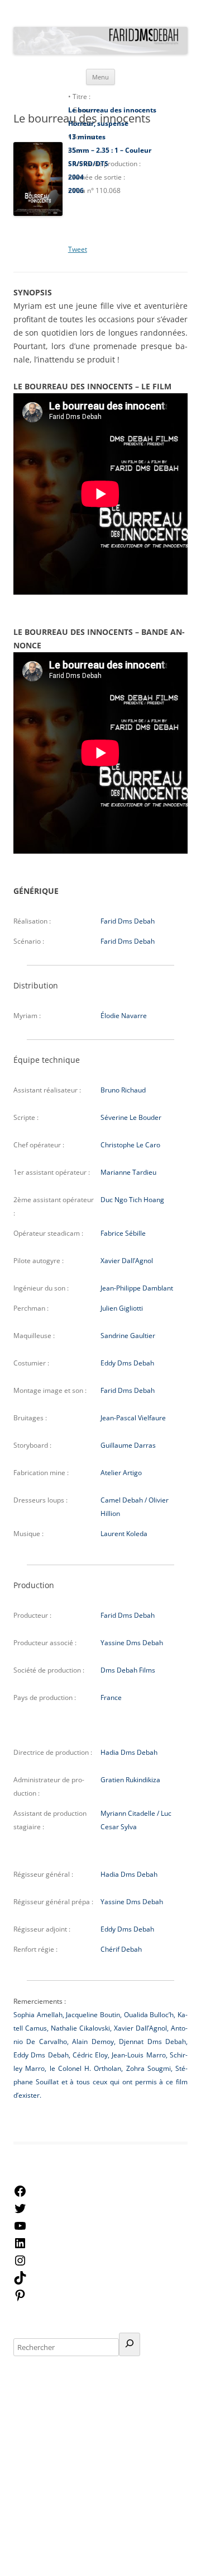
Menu (100, 77)
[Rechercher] (130, 2344)
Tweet (78, 249)
